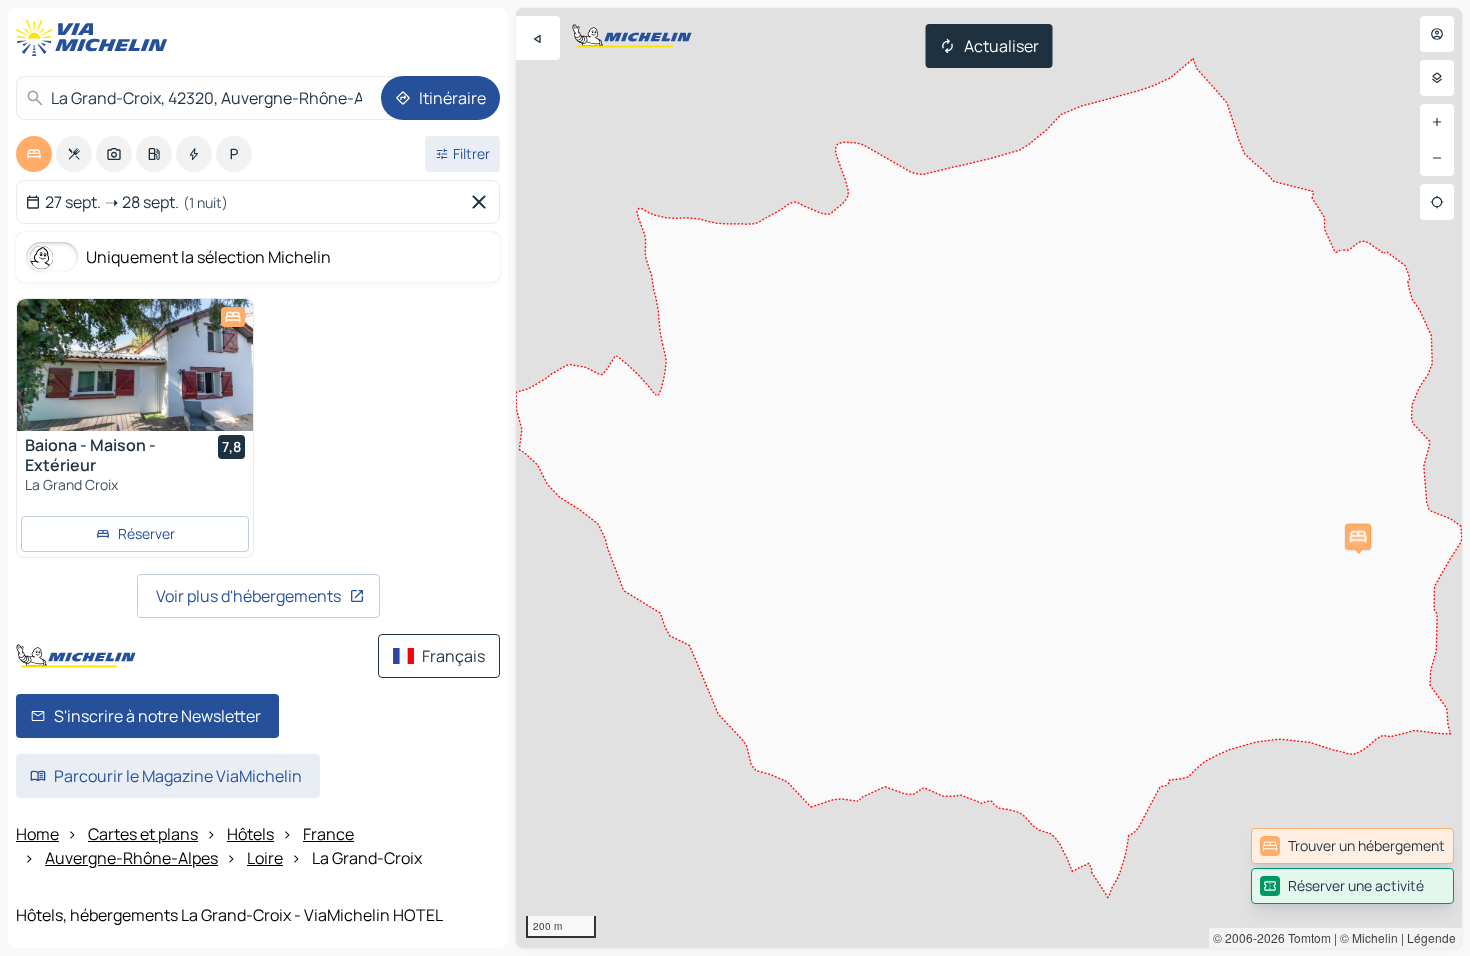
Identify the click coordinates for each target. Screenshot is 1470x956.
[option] (34, 154)
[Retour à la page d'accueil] (96, 38)
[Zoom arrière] (1437, 158)
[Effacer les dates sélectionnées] (483, 202)
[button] (1358, 537)
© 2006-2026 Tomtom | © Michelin (1305, 937)
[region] (989, 478)
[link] (1352, 846)
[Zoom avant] (1437, 122)
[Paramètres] (1437, 78)
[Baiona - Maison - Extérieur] (135, 365)
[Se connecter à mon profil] (1437, 34)
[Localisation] (1437, 202)
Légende (1431, 937)
